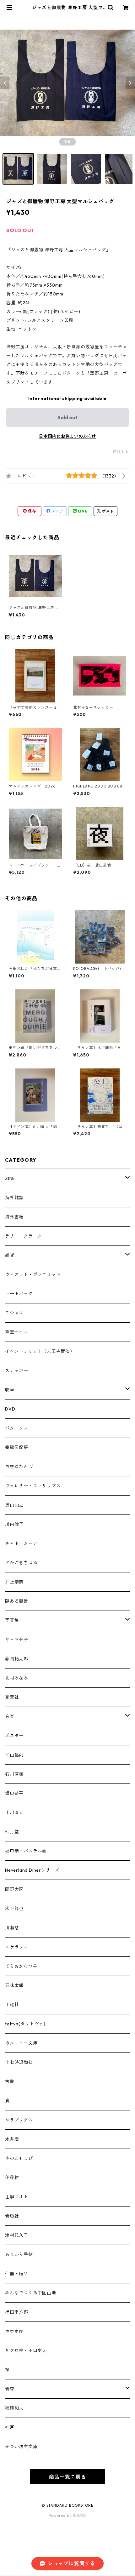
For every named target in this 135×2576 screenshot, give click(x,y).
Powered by (61, 2515)
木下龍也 (14, 1909)
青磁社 (12, 2216)
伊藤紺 (12, 2178)
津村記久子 (17, 2235)
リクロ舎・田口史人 (26, 2350)
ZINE (10, 1178)
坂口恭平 (14, 1793)
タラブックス (19, 2120)
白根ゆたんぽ (19, 1467)
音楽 (10, 1716)
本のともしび (19, 2158)
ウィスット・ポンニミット (33, 1274)
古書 (10, 2081)
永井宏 (12, 2139)
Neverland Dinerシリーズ (32, 1870)
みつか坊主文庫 (21, 2447)
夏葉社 (12, 1697)
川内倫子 (14, 1524)
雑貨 (10, 1255)
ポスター (14, 1736)
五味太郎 (14, 1985)
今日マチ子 (17, 1640)
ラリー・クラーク (24, 1236)
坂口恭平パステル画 (26, 1851)
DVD (10, 1409)
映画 (10, 1390)
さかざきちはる (21, 1563)
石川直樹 (14, 1774)
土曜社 (12, 2005)
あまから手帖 (19, 2254)
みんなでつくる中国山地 (31, 2293)
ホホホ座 (14, 2331)
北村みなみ (17, 1678)
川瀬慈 (12, 1928)
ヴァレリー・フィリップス (33, 1486)
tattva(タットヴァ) (25, 2024)
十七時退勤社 (19, 2062)
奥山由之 (14, 1505)
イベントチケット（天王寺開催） (40, 1351)
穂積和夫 (14, 2408)
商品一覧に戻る (67, 2477)
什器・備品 (17, 2274)
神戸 (10, 2427)
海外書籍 (14, 1217)
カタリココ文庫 (21, 2043)
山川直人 (14, 1812)
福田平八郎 (17, 2312)
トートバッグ (19, 1294)
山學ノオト (17, 2197)
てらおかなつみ (21, 1966)
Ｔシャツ (14, 1313)
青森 (10, 2389)
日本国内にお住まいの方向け (67, 436)
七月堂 (12, 1832)
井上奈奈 (14, 1582)
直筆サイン (17, 1332)
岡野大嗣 (14, 1889)
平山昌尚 (14, 1755)
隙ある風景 (17, 1601)
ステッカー (17, 1371)
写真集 (12, 1620)
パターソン (17, 1428)
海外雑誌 (14, 1198)
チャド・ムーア (21, 1543)
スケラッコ (17, 1947)
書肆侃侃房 (17, 1447)
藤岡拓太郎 (17, 1659)
